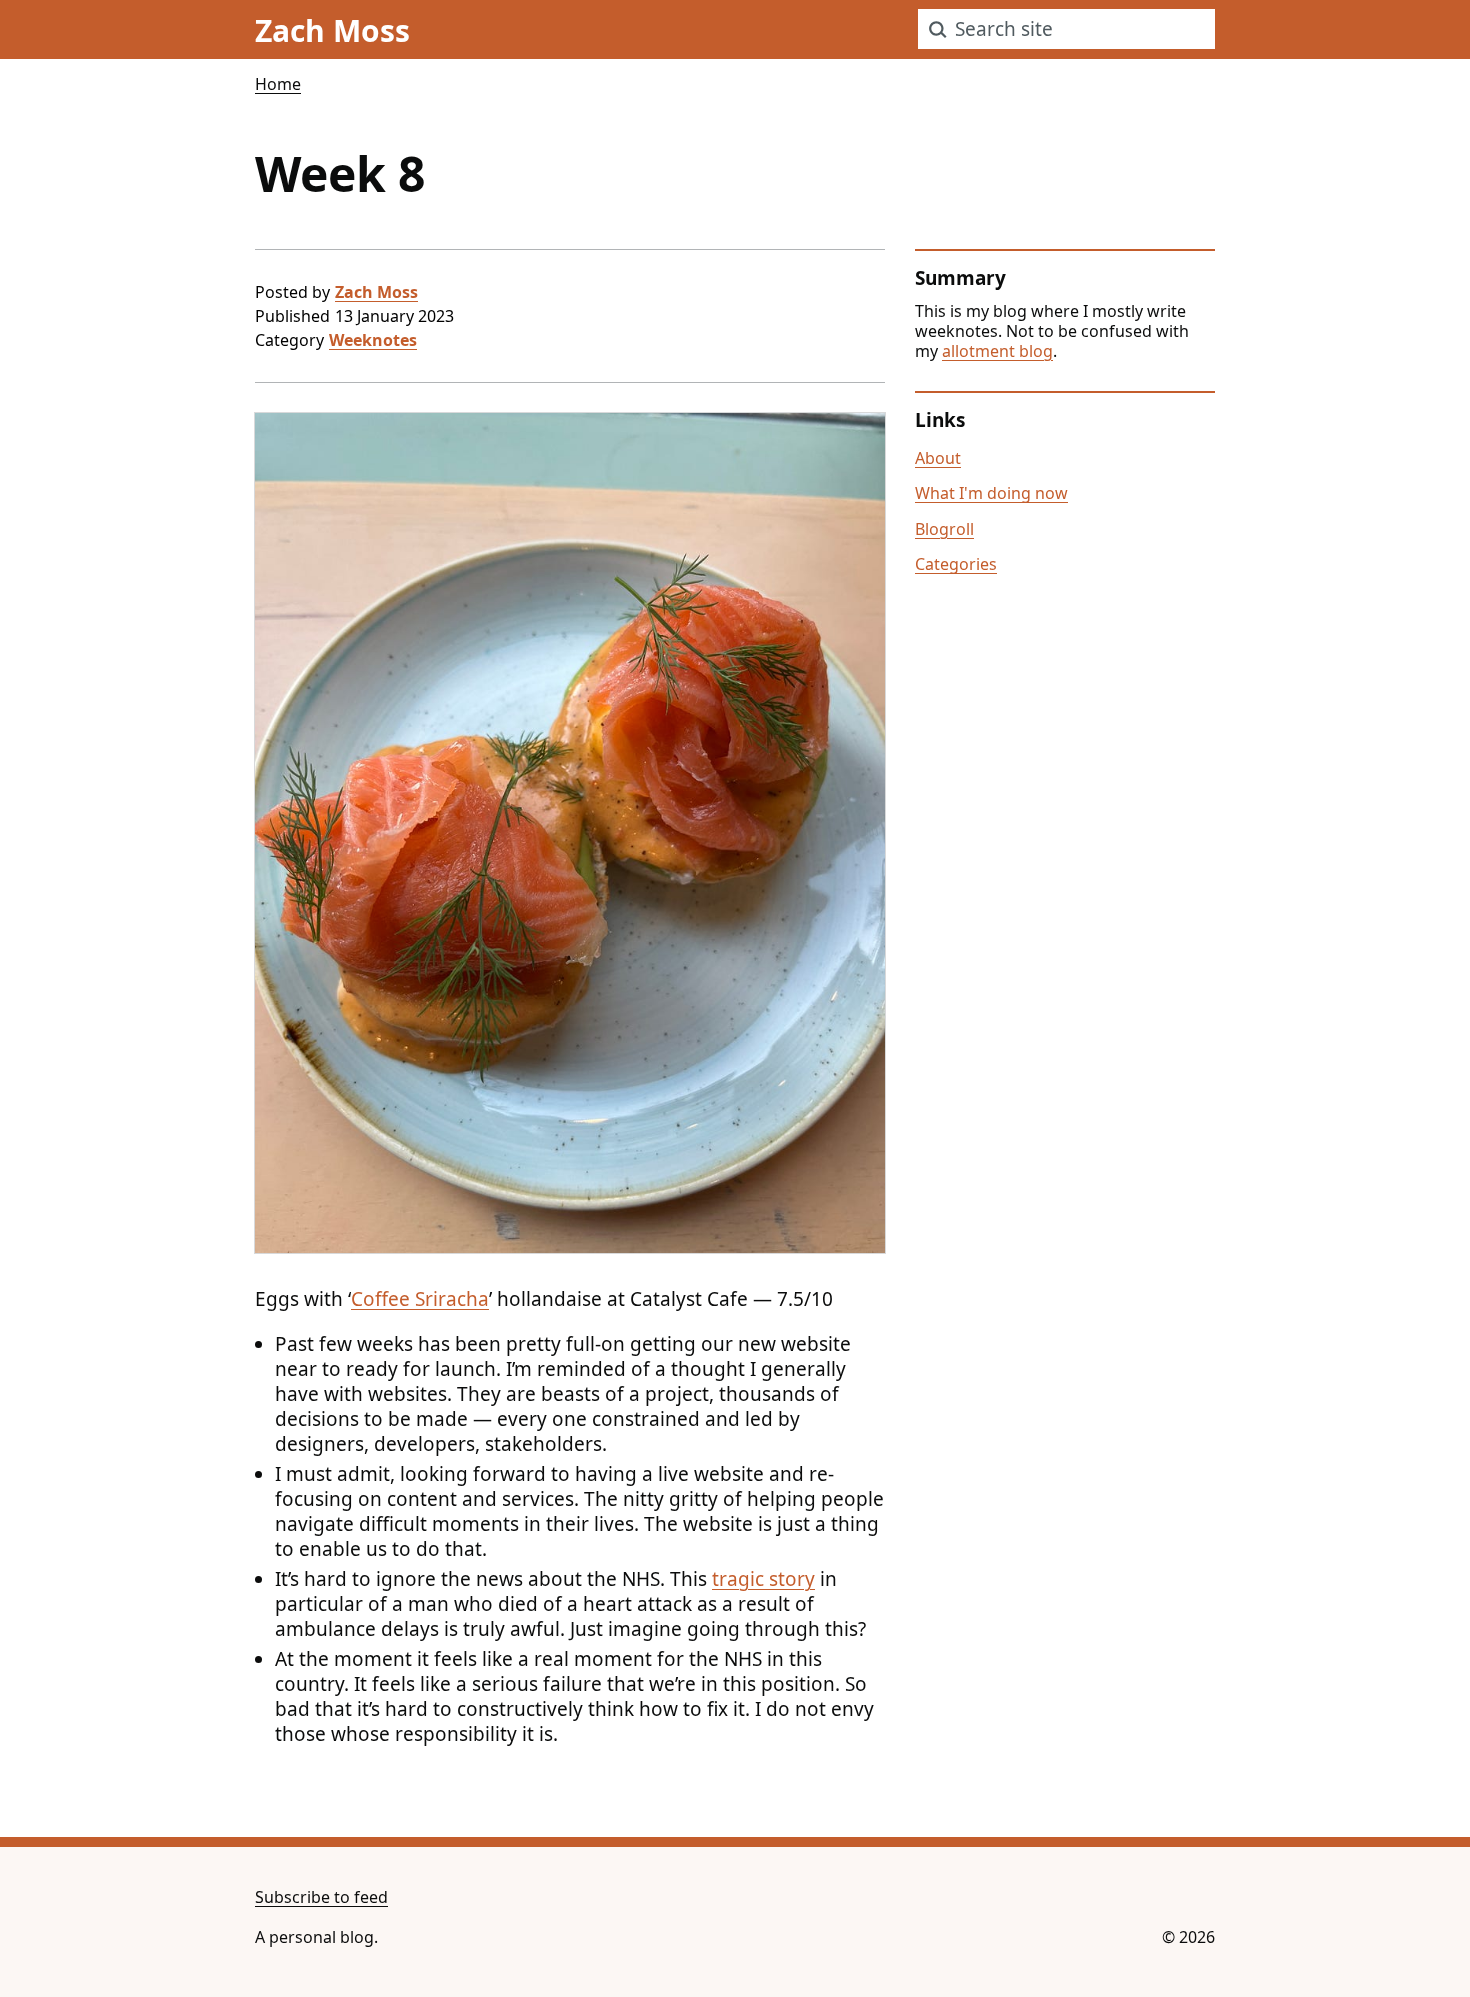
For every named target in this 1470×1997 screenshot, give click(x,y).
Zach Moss (376, 292)
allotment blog (997, 351)
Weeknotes (373, 340)
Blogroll (944, 529)
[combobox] (1066, 29)
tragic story (763, 1579)
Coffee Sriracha (420, 1299)
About (938, 458)
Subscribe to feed (321, 1897)
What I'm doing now (991, 493)
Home (278, 84)
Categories (956, 564)
